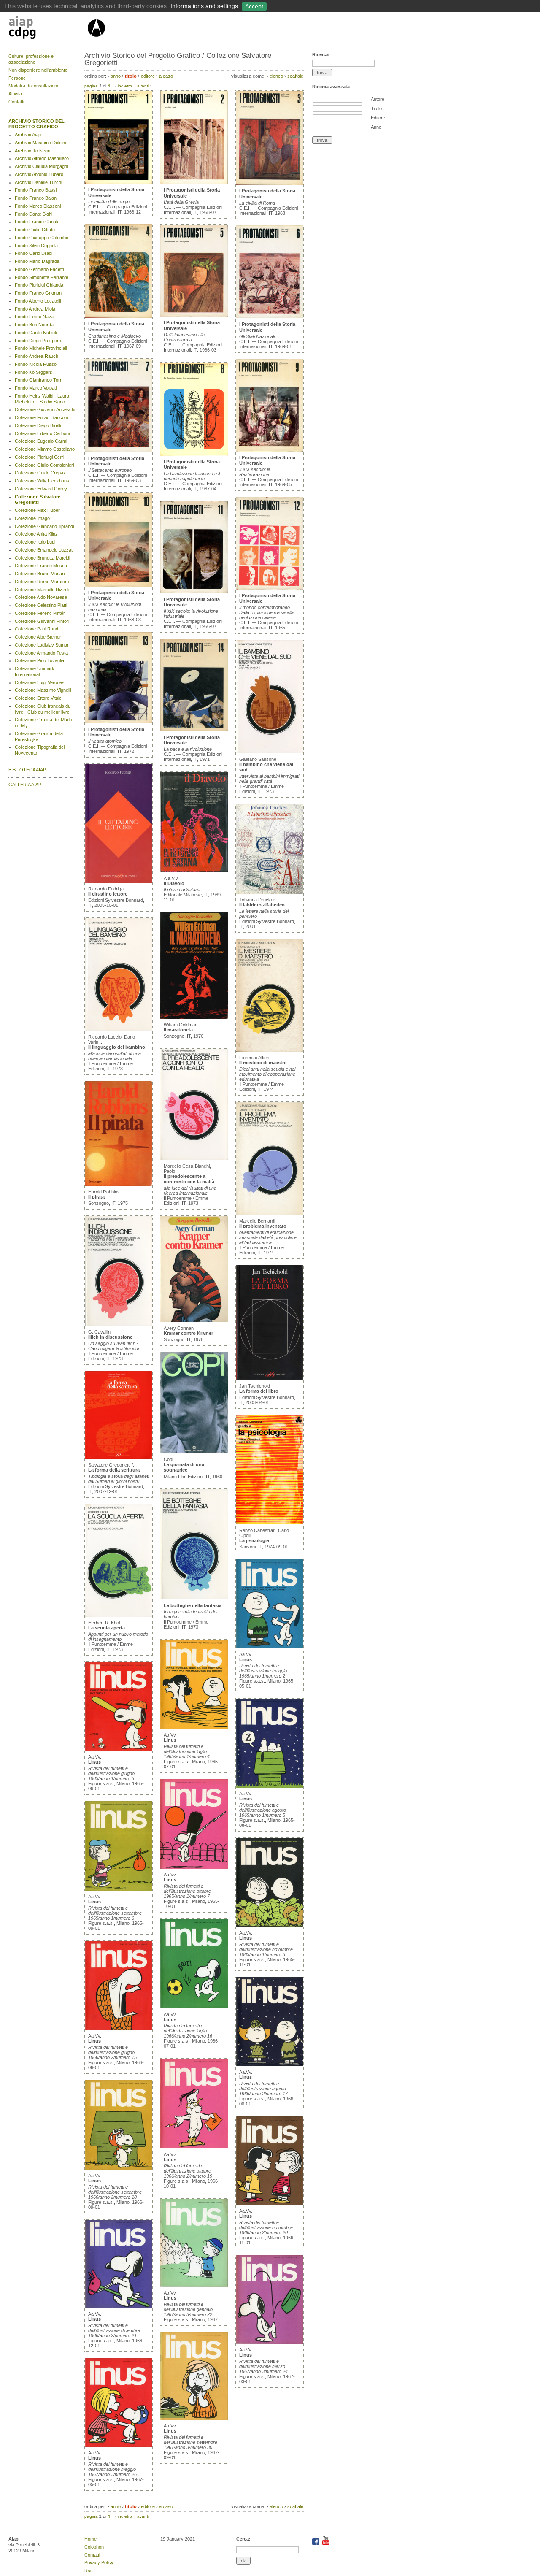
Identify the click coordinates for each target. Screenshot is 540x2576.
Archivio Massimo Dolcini (40, 143)
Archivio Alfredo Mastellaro (42, 158)
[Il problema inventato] (270, 1213)
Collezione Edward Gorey (41, 489)
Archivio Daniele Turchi (38, 182)
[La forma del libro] (270, 1378)
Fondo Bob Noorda (34, 325)
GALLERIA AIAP (25, 785)
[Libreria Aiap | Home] (47, 29)
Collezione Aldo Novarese (41, 597)
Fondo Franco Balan (36, 198)
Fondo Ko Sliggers (34, 372)
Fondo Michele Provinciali (41, 348)
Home (90, 2539)
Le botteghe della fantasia (193, 1605)
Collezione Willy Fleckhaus (42, 481)
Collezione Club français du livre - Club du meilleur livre (43, 709)
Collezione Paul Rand (36, 629)
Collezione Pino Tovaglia (39, 660)
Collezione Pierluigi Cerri (39, 457)
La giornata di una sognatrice (184, 1467)
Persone (17, 78)
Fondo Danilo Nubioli (36, 333)
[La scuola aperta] (119, 1615)
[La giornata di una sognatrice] (194, 1452)
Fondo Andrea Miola (35, 309)
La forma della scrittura (114, 1470)
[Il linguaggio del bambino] (119, 1029)
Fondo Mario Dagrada (37, 261)
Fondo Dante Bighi (34, 214)
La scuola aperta (107, 1628)
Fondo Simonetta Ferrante (42, 277)
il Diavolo (174, 883)
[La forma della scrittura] (119, 1457)
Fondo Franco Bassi (36, 190)
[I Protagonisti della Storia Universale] (119, 182)
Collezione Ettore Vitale (38, 698)
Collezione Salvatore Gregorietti (38, 500)
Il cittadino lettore (108, 894)
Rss (89, 2571)
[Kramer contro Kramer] (194, 1320)
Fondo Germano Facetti (39, 269)
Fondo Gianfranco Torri (39, 380)
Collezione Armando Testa (41, 653)
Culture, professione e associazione (31, 59)
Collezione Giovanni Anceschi (45, 409)
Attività (15, 94)
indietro (125, 86)
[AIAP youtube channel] (326, 2544)
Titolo (376, 108)
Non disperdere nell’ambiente (38, 70)
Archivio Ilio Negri (32, 151)
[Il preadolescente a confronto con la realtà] (194, 1158)
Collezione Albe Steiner (38, 637)
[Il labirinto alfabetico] (270, 892)
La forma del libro (259, 1391)
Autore (378, 99)
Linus (94, 1762)
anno (116, 76)
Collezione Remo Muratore (42, 582)
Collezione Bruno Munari (40, 574)
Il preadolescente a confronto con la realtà (189, 1179)
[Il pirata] (119, 1184)
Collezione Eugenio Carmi (41, 441)
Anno (376, 127)
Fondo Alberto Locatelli (38, 301)
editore (148, 76)
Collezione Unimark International (35, 671)
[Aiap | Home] (96, 40)
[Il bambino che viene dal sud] (270, 752)
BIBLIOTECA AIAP (27, 770)
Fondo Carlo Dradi (34, 253)
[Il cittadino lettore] (119, 881)
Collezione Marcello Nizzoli (42, 590)
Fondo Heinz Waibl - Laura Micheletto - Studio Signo (42, 399)
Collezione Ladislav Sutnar (42, 645)
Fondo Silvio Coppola (36, 246)
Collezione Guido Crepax (40, 473)
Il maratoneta (178, 1030)
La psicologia (254, 1540)
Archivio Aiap (28, 135)
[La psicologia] (270, 1523)
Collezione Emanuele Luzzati (44, 550)
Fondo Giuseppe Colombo (42, 238)
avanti (143, 86)
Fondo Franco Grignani (39, 293)
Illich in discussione (110, 1337)
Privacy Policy (99, 2562)
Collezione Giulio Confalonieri (44, 465)
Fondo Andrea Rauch (36, 356)
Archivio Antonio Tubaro (39, 174)
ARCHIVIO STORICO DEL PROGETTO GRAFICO (36, 124)
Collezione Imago (32, 518)
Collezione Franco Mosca (41, 566)
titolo (131, 76)
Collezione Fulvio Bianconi (41, 417)
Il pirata (96, 1197)
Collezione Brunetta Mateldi (42, 558)
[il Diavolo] (194, 871)
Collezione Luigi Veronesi (40, 682)
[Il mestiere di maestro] (270, 1050)
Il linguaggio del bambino (117, 1047)
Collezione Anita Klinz (36, 534)
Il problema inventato (263, 1226)
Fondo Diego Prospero (38, 341)
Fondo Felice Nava (34, 317)
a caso (166, 76)
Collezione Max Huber (37, 510)
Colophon (94, 2547)
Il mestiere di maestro (263, 1063)
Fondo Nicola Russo (36, 364)
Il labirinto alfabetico (262, 905)
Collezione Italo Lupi (35, 542)
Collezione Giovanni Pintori (42, 621)
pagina (91, 86)
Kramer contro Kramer (188, 1333)
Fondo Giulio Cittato (35, 230)
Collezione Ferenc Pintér (40, 613)
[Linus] (119, 1749)
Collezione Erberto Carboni (42, 433)
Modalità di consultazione (34, 86)
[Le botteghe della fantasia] (194, 1598)
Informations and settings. (205, 6)
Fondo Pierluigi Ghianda (39, 285)
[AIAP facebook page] (316, 2544)
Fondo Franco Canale (37, 222)
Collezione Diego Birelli (38, 425)
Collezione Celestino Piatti (41, 605)
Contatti (16, 102)
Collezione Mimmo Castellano (45, 449)
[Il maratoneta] (194, 1017)
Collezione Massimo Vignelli (43, 690)
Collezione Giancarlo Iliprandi (44, 526)
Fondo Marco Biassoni (38, 206)
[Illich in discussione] (119, 1324)
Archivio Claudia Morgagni (41, 166)
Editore (378, 118)
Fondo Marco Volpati (36, 388)
